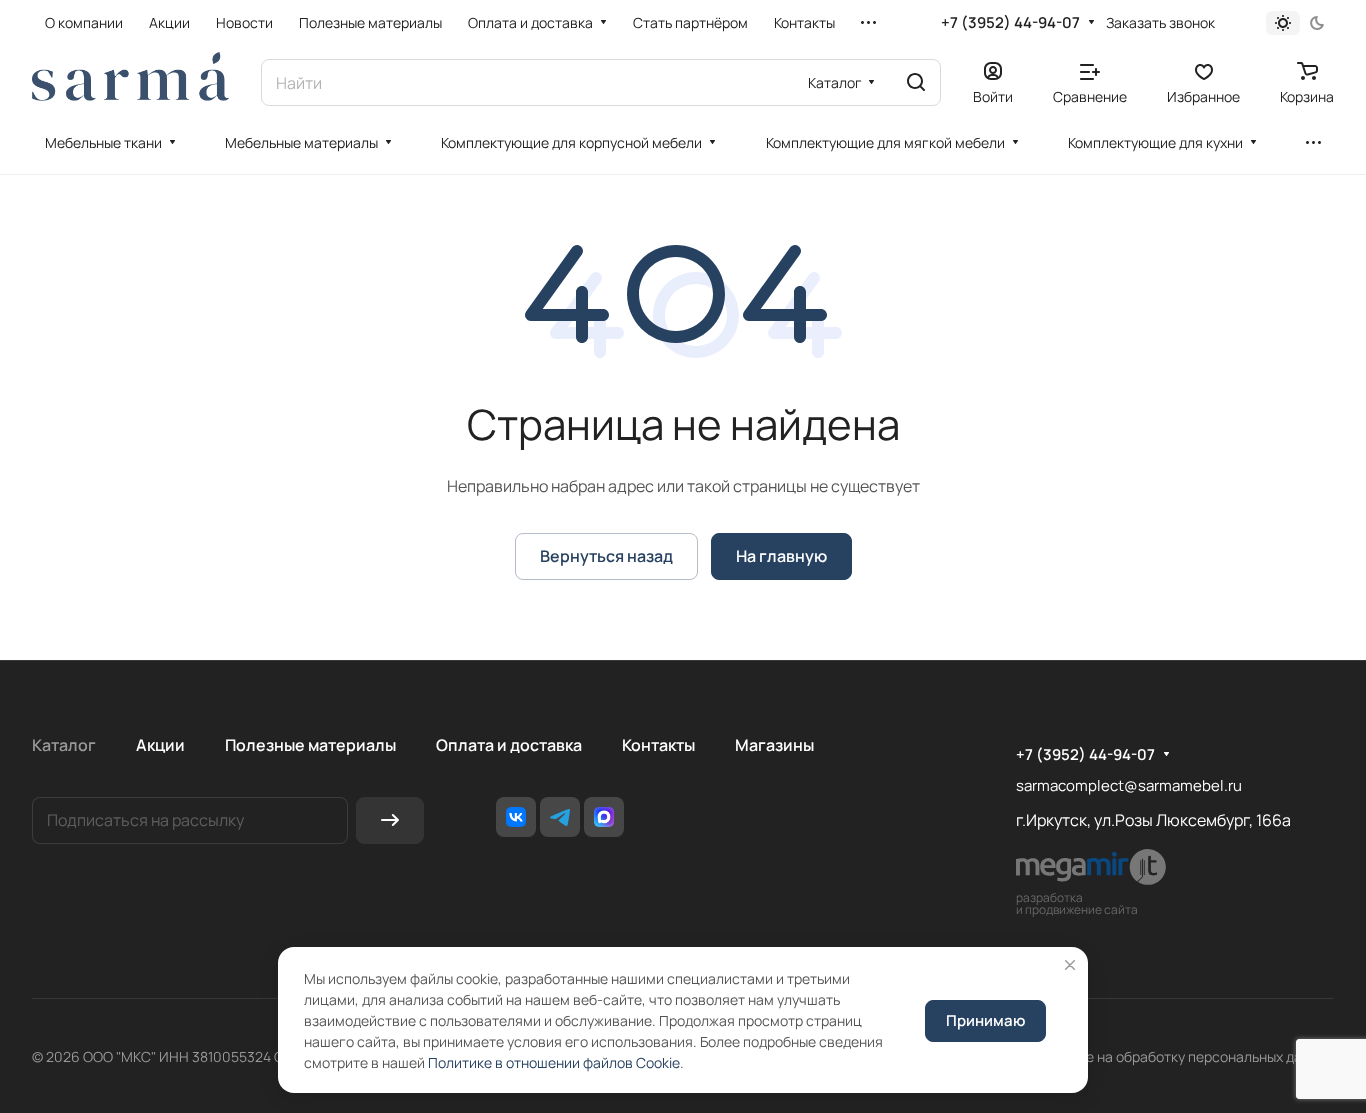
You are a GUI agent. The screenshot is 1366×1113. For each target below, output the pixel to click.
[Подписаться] (390, 820)
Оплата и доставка (509, 745)
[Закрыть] (1070, 965)
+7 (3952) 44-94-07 (1010, 23)
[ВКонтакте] (516, 817)
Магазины (774, 745)
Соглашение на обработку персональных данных (1172, 1056)
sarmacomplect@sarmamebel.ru (1129, 785)
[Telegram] (560, 817)
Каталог (64, 745)
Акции (160, 745)
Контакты (658, 745)
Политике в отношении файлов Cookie (554, 1062)
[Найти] (916, 82)
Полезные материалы (310, 745)
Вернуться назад (606, 556)
